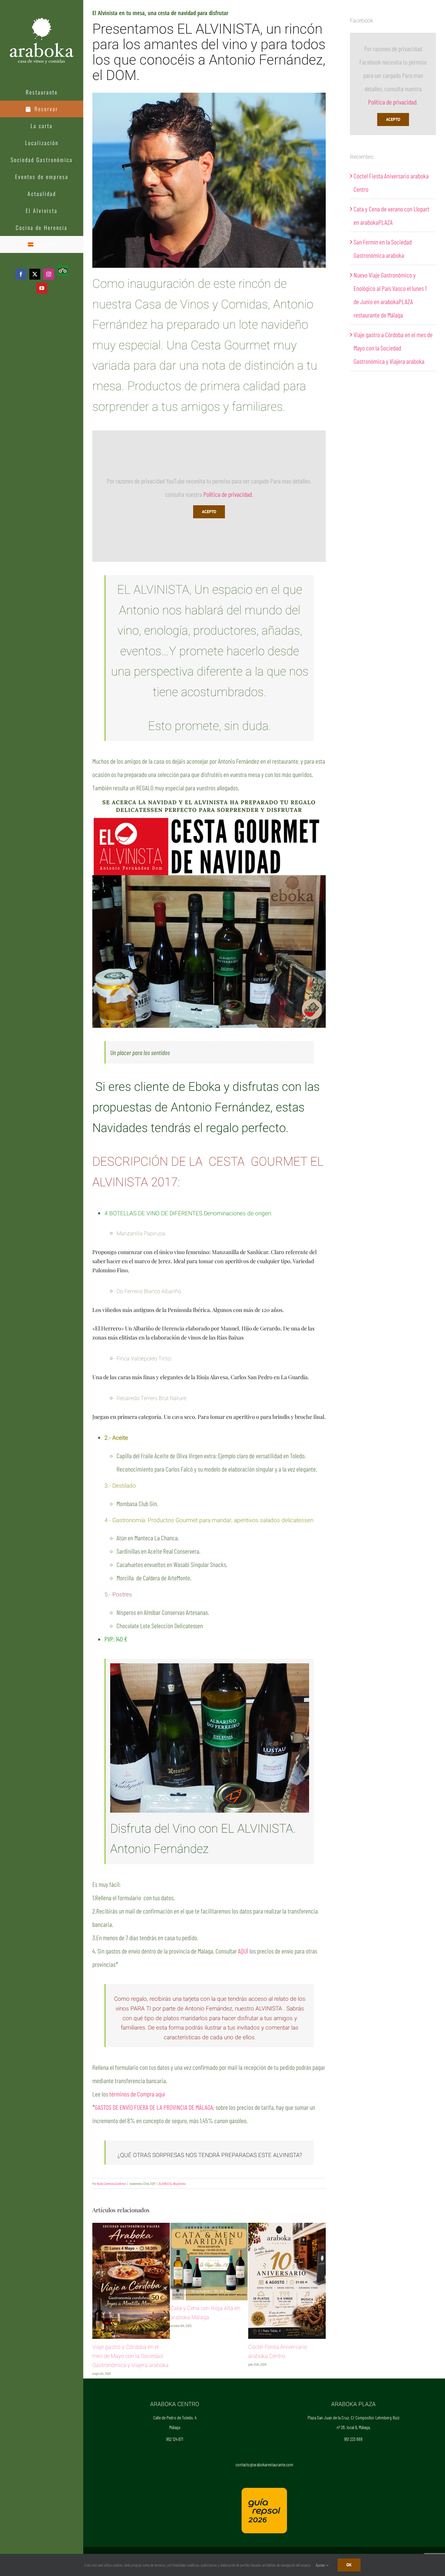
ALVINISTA (165, 2183)
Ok (349, 2565)
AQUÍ (243, 1951)
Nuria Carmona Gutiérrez (111, 2183)
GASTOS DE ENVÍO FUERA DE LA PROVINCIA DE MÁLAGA (154, 2107)
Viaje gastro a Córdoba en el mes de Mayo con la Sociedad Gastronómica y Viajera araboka (393, 348)
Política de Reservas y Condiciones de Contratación (238, 2549)
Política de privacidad (228, 494)
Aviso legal (286, 2549)
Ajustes (321, 2565)
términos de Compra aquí (137, 2094)
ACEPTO (209, 512)
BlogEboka (179, 2183)
